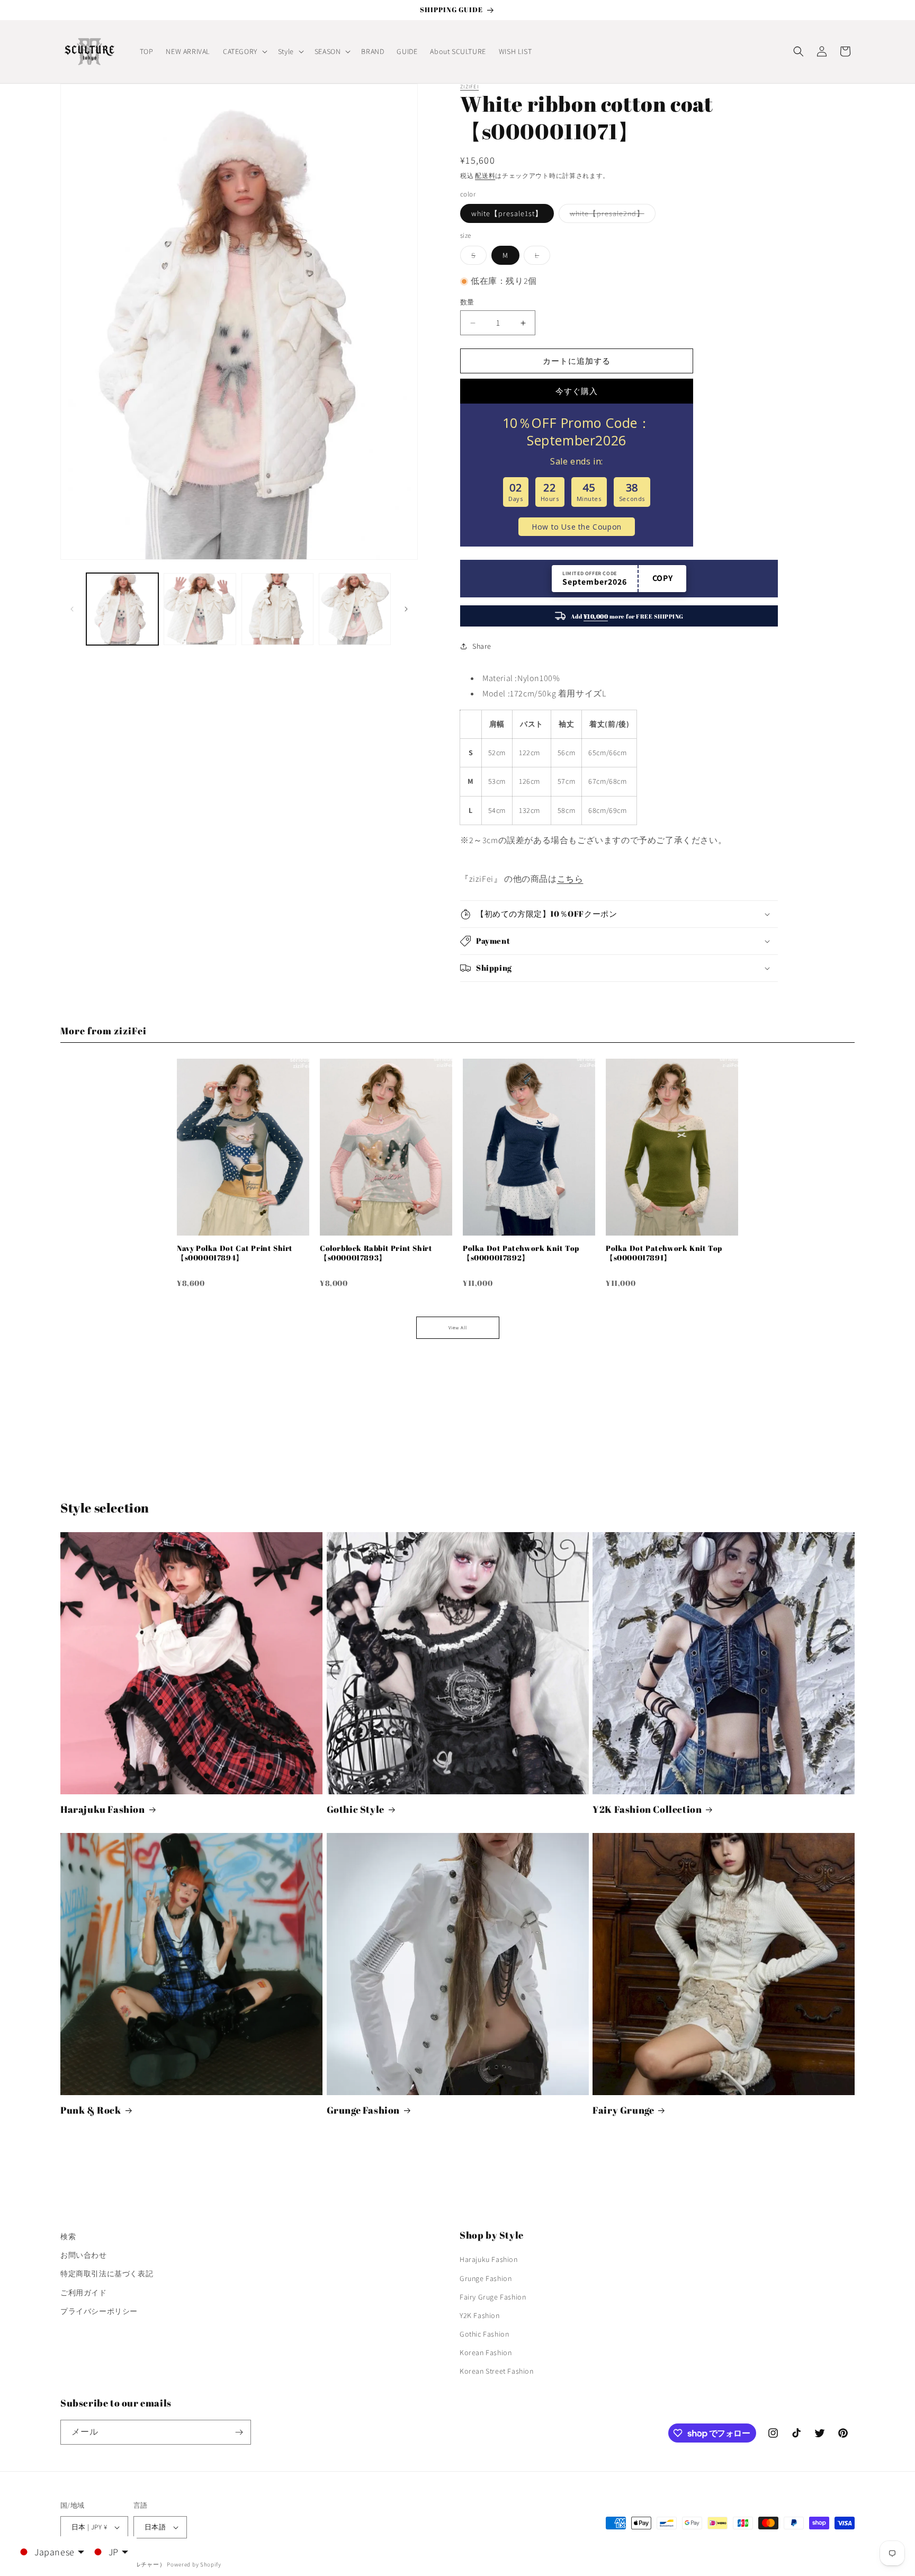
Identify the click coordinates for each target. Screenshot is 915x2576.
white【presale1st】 (507, 213)
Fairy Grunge (623, 2110)
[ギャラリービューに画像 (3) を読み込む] (277, 609)
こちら (570, 879)
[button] (244, 51)
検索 (68, 2237)
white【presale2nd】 (611, 216)
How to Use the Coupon (577, 527)
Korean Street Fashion (497, 2372)
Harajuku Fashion (103, 1809)
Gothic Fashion (484, 2334)
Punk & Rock (91, 2110)
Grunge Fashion (363, 2110)
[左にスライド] (72, 609)
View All (458, 1328)
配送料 (485, 176)
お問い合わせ (84, 2255)
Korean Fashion (486, 2353)
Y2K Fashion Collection (647, 1809)
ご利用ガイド (84, 2293)
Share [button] (482, 646)
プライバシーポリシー (99, 2311)
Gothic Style (356, 1809)
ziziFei (469, 87)
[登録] (239, 2432)
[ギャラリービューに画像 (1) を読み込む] (122, 609)
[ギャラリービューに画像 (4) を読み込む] (355, 609)
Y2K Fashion (480, 2315)
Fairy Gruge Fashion (493, 2297)
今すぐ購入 (577, 391)
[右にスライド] (406, 609)
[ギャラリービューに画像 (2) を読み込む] (200, 609)
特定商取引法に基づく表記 (107, 2274)
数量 (467, 302)
